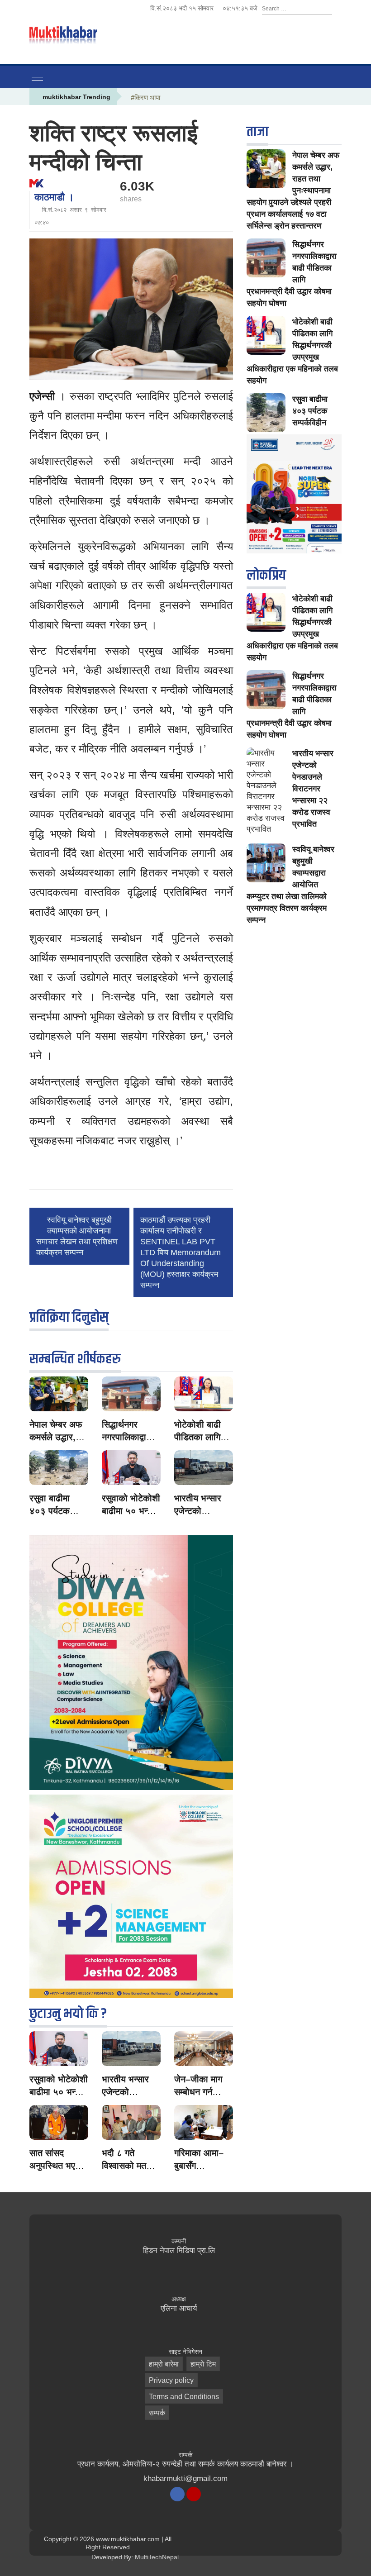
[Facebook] (177, 2494)
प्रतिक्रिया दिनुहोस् (69, 1317)
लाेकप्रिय (266, 575)
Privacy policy (171, 2380)
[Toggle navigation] (37, 77)
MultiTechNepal (157, 2557)
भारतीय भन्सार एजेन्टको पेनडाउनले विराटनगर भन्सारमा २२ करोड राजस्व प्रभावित (313, 789)
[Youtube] (194, 2494)
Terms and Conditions (184, 2397)
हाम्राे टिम (203, 2364)
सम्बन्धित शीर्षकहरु (75, 1359)
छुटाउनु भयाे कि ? (68, 2014)
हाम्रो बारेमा (164, 2364)
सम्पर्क (157, 2413)
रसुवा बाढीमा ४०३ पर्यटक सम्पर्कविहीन (50, 1511)
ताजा (257, 132)
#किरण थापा (145, 98)
